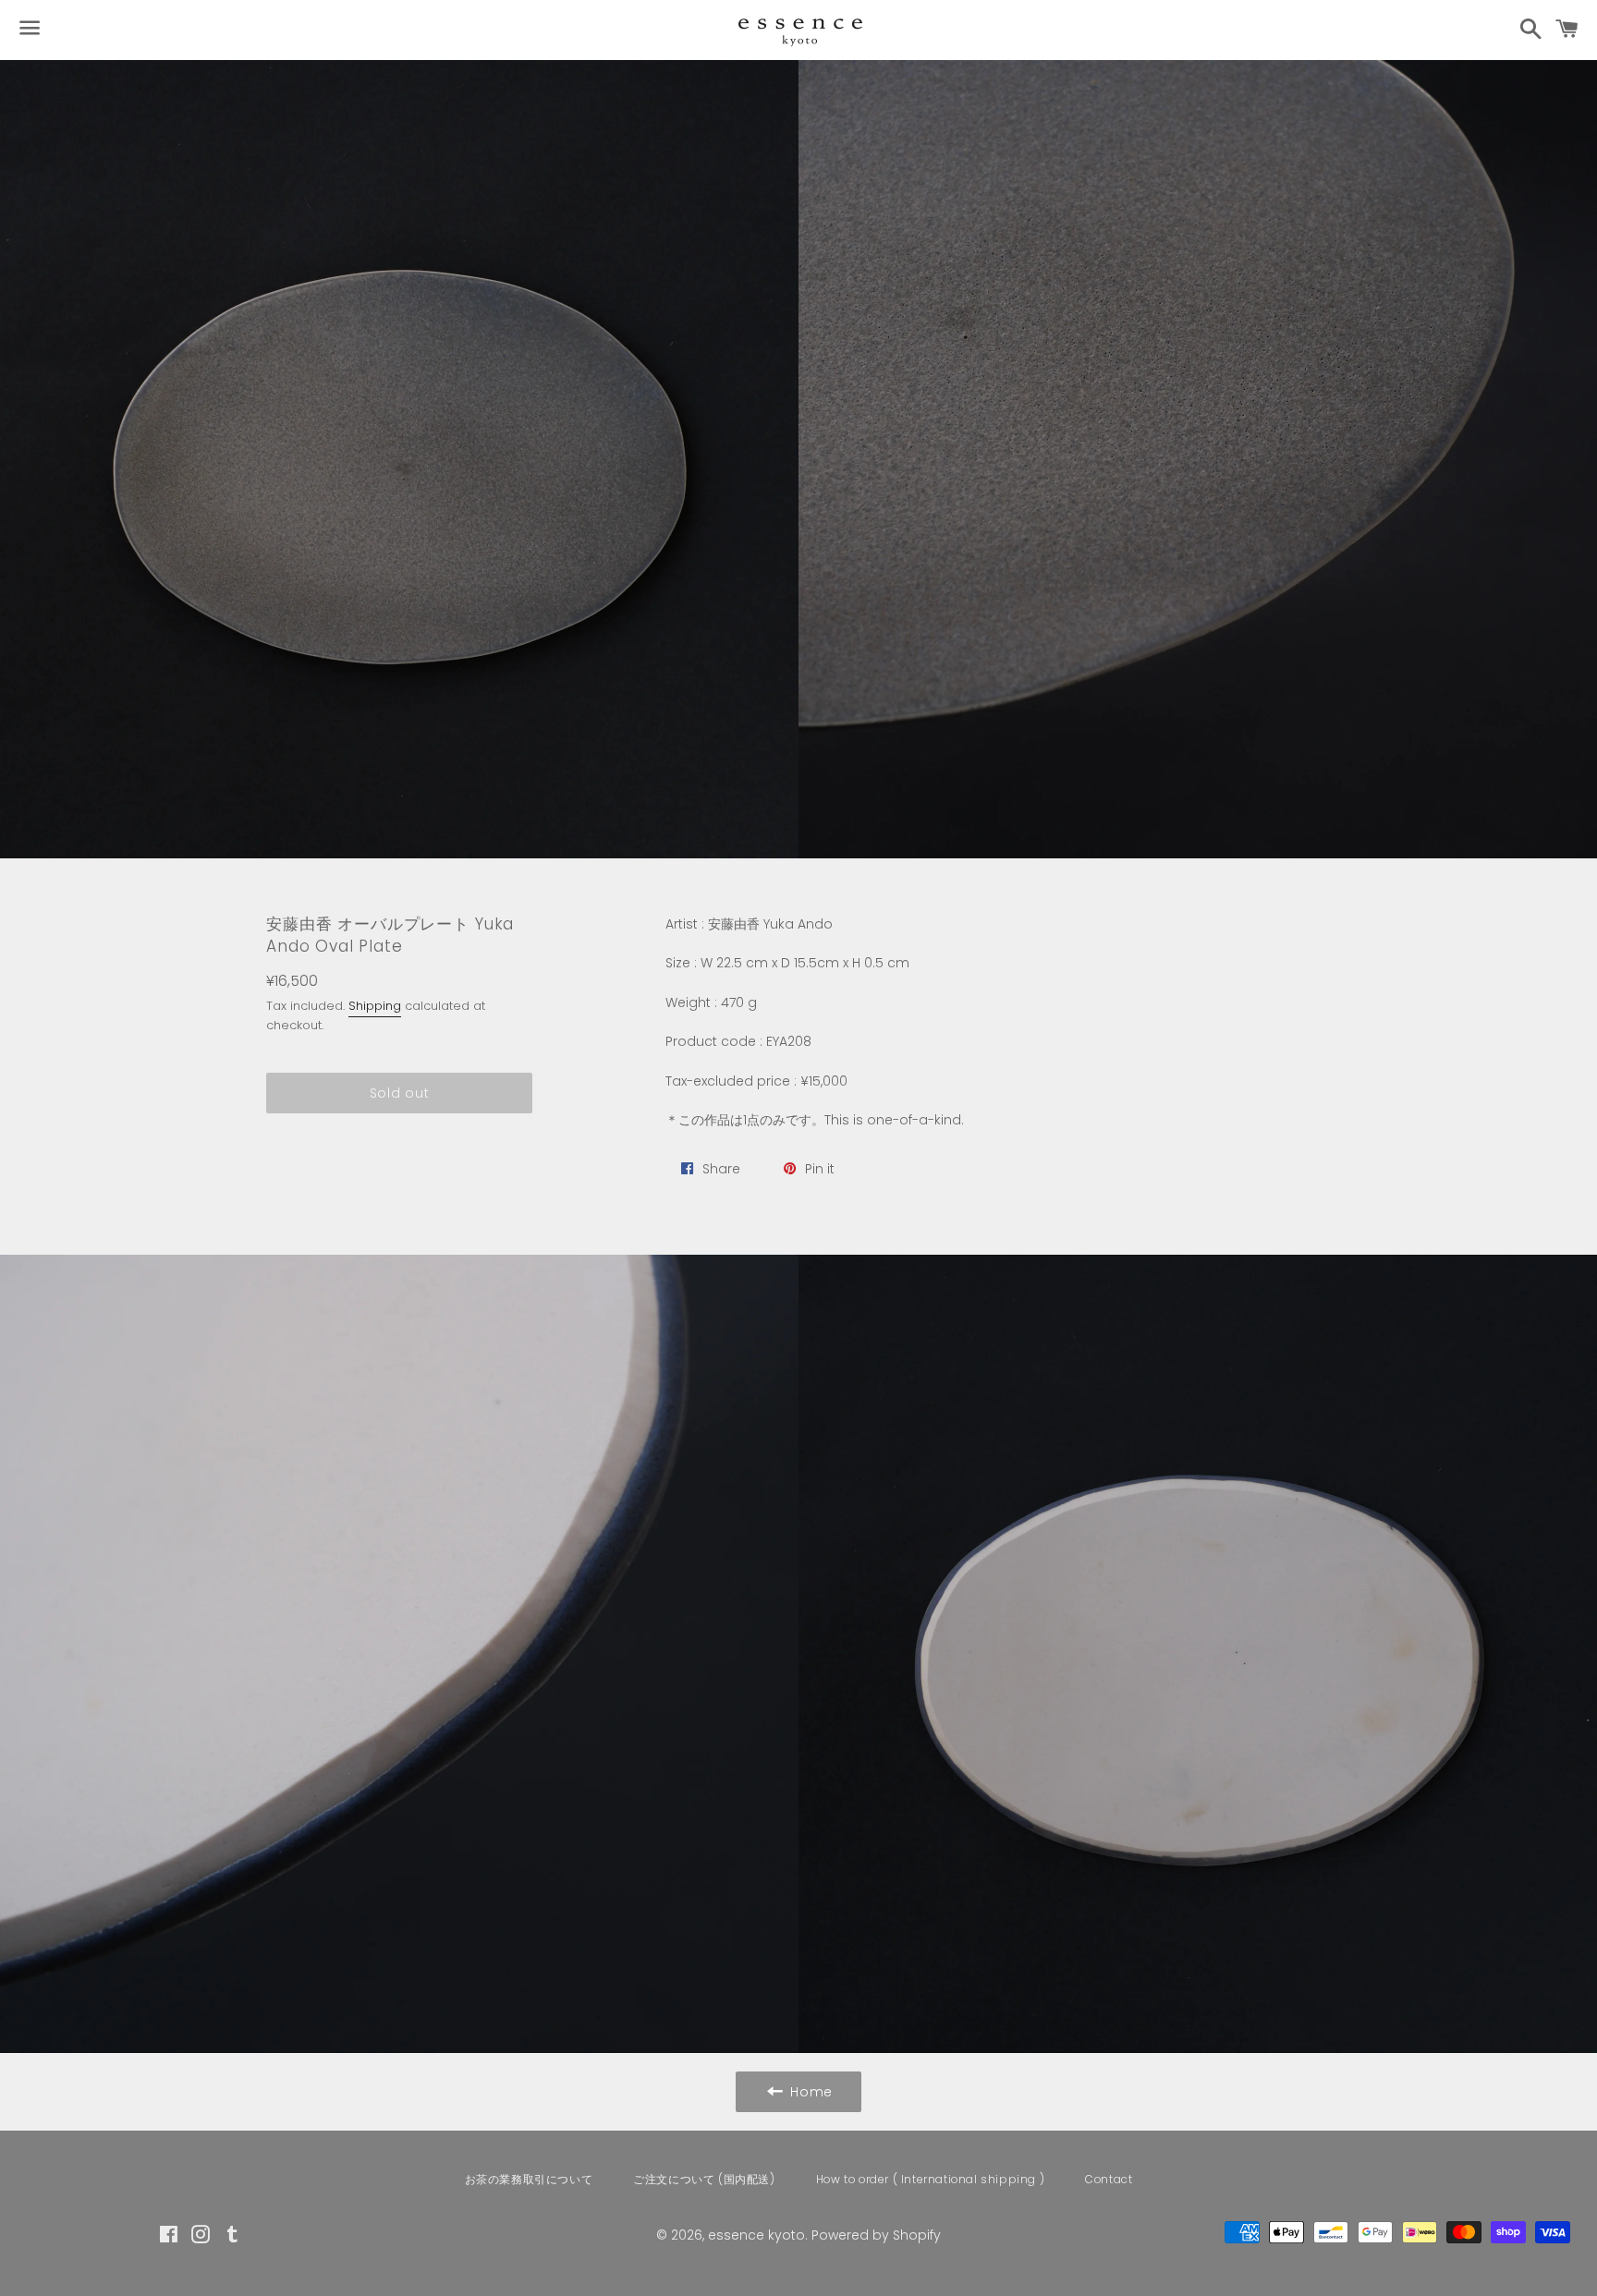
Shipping (375, 1006)
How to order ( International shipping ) (930, 2179)
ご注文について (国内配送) (704, 2179)
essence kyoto (756, 2235)
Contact (1109, 2179)
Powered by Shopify (876, 2235)
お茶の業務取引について (529, 2179)
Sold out (400, 1093)
